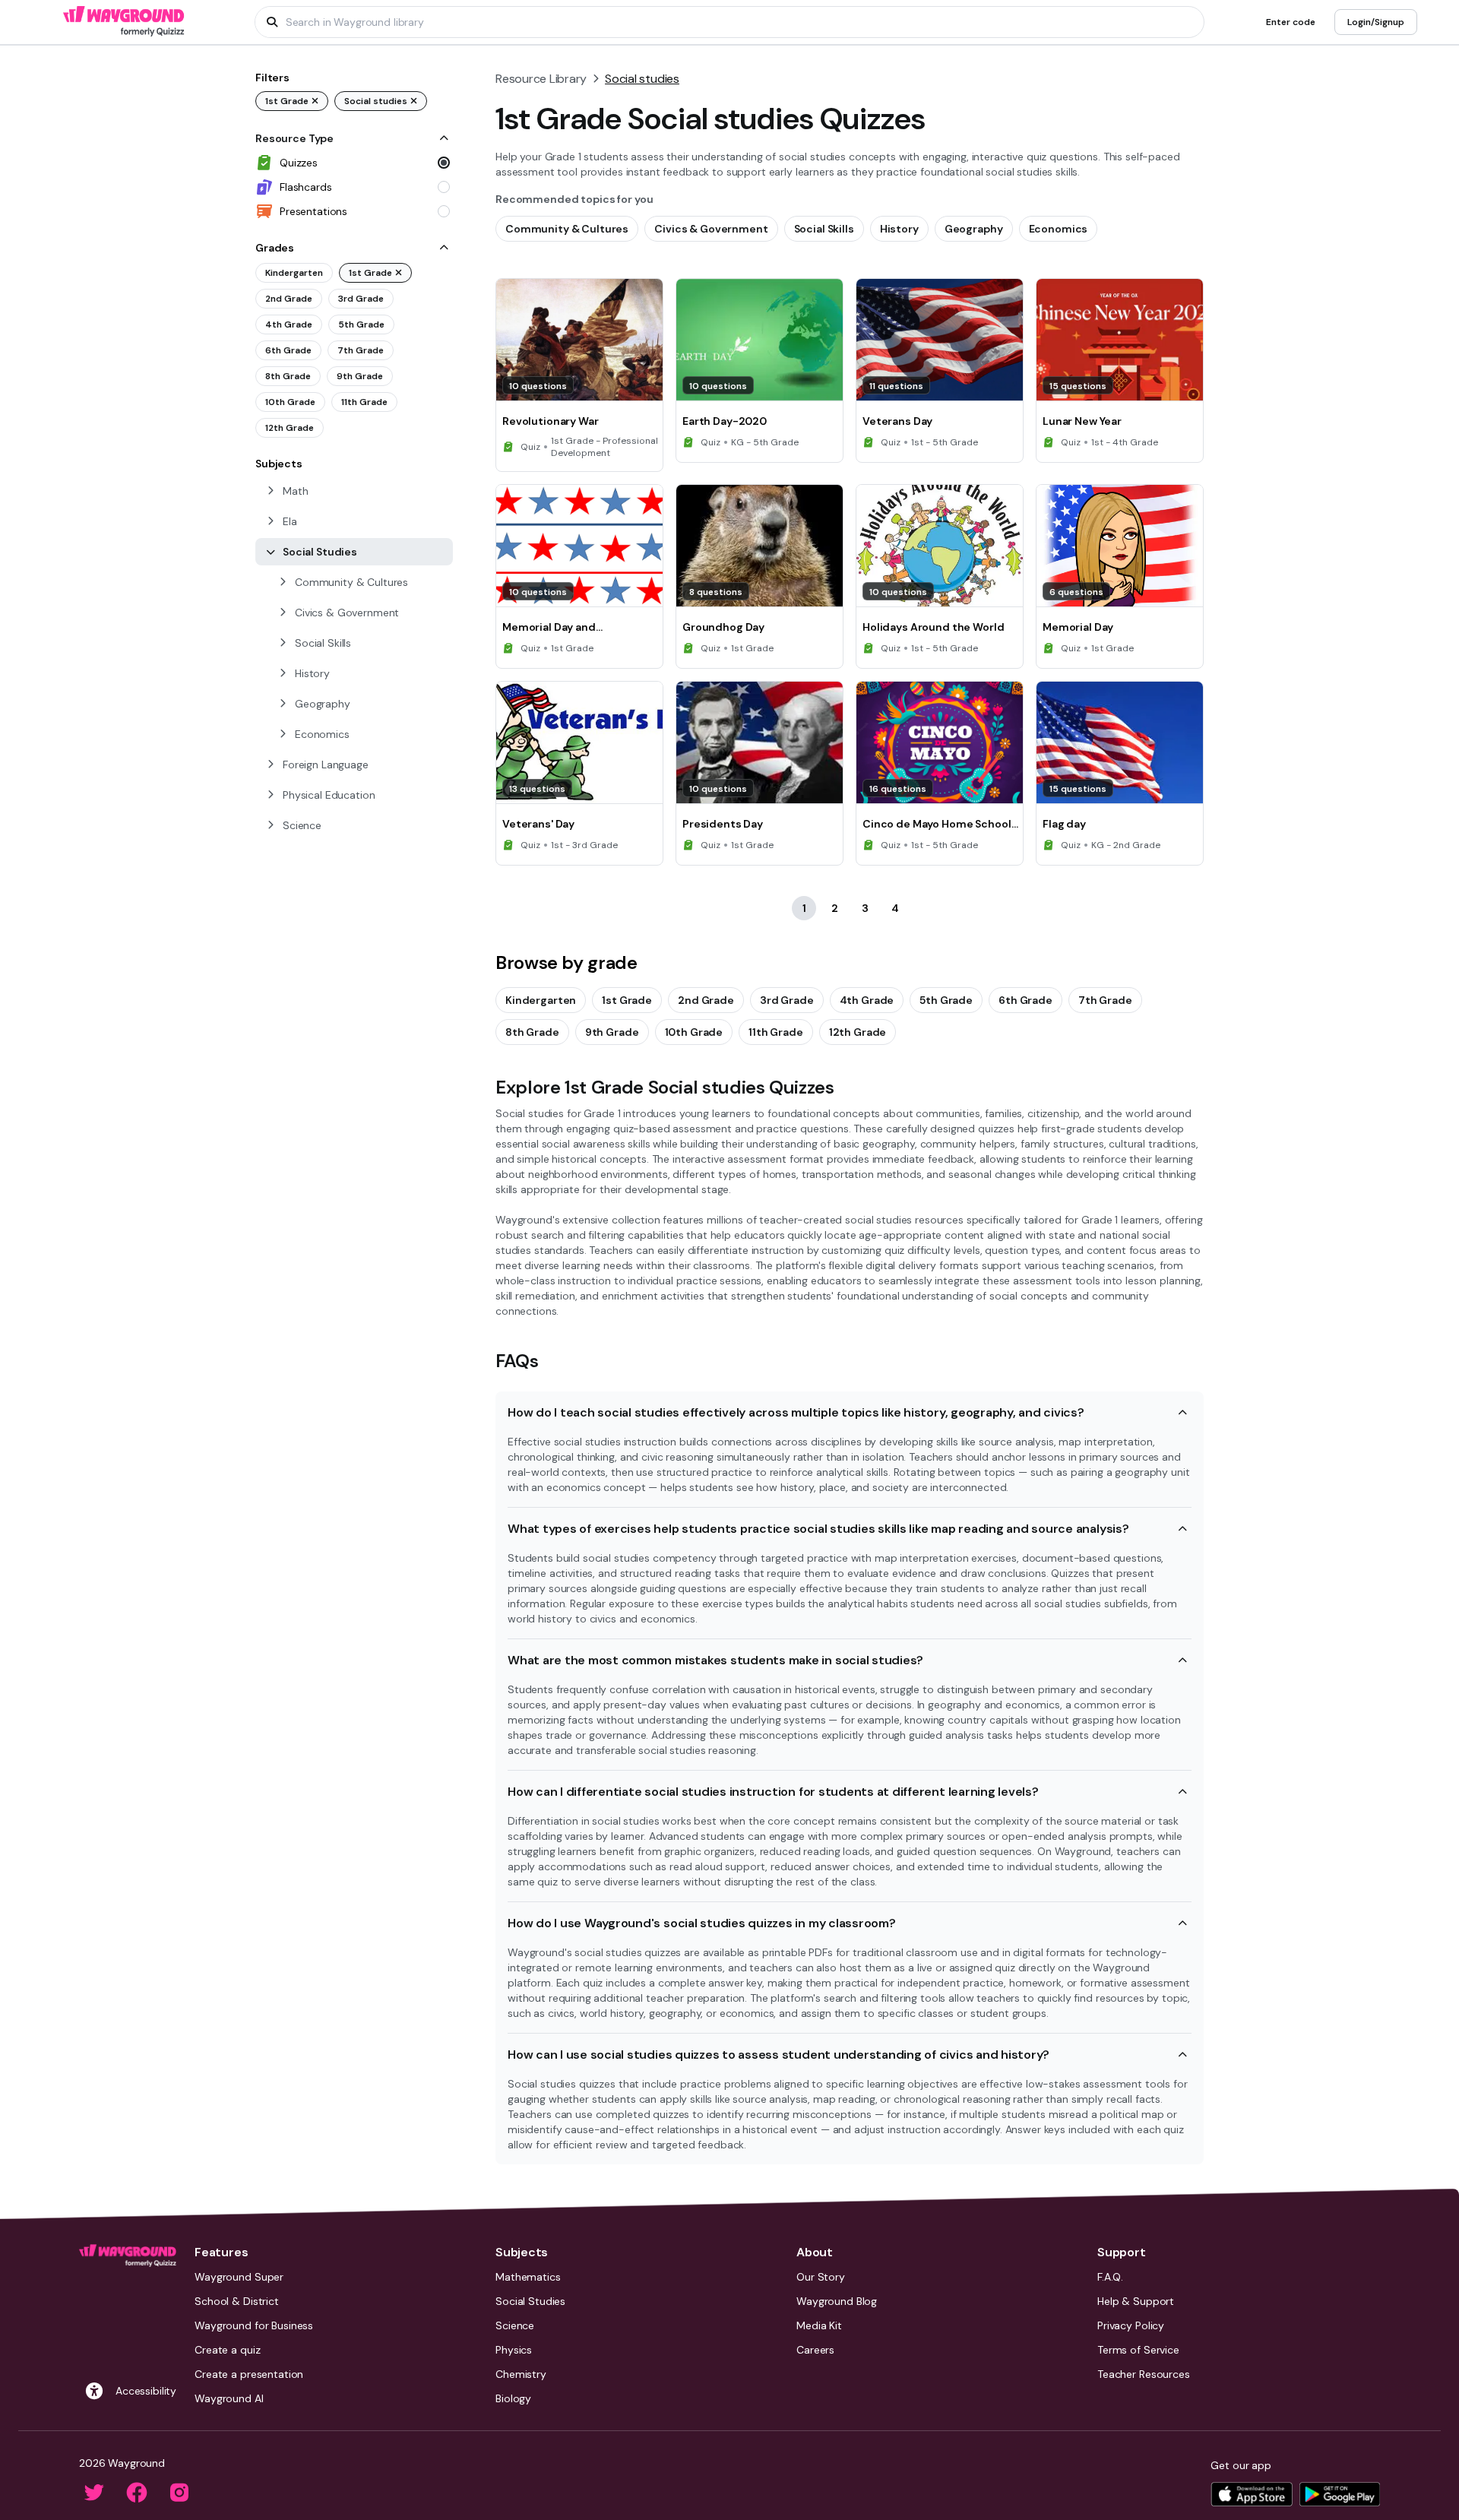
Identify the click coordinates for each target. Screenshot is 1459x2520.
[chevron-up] (444, 138)
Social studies (642, 79)
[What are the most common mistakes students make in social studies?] (1182, 1660)
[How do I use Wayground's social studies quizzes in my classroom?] (1182, 1923)
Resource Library (541, 79)
